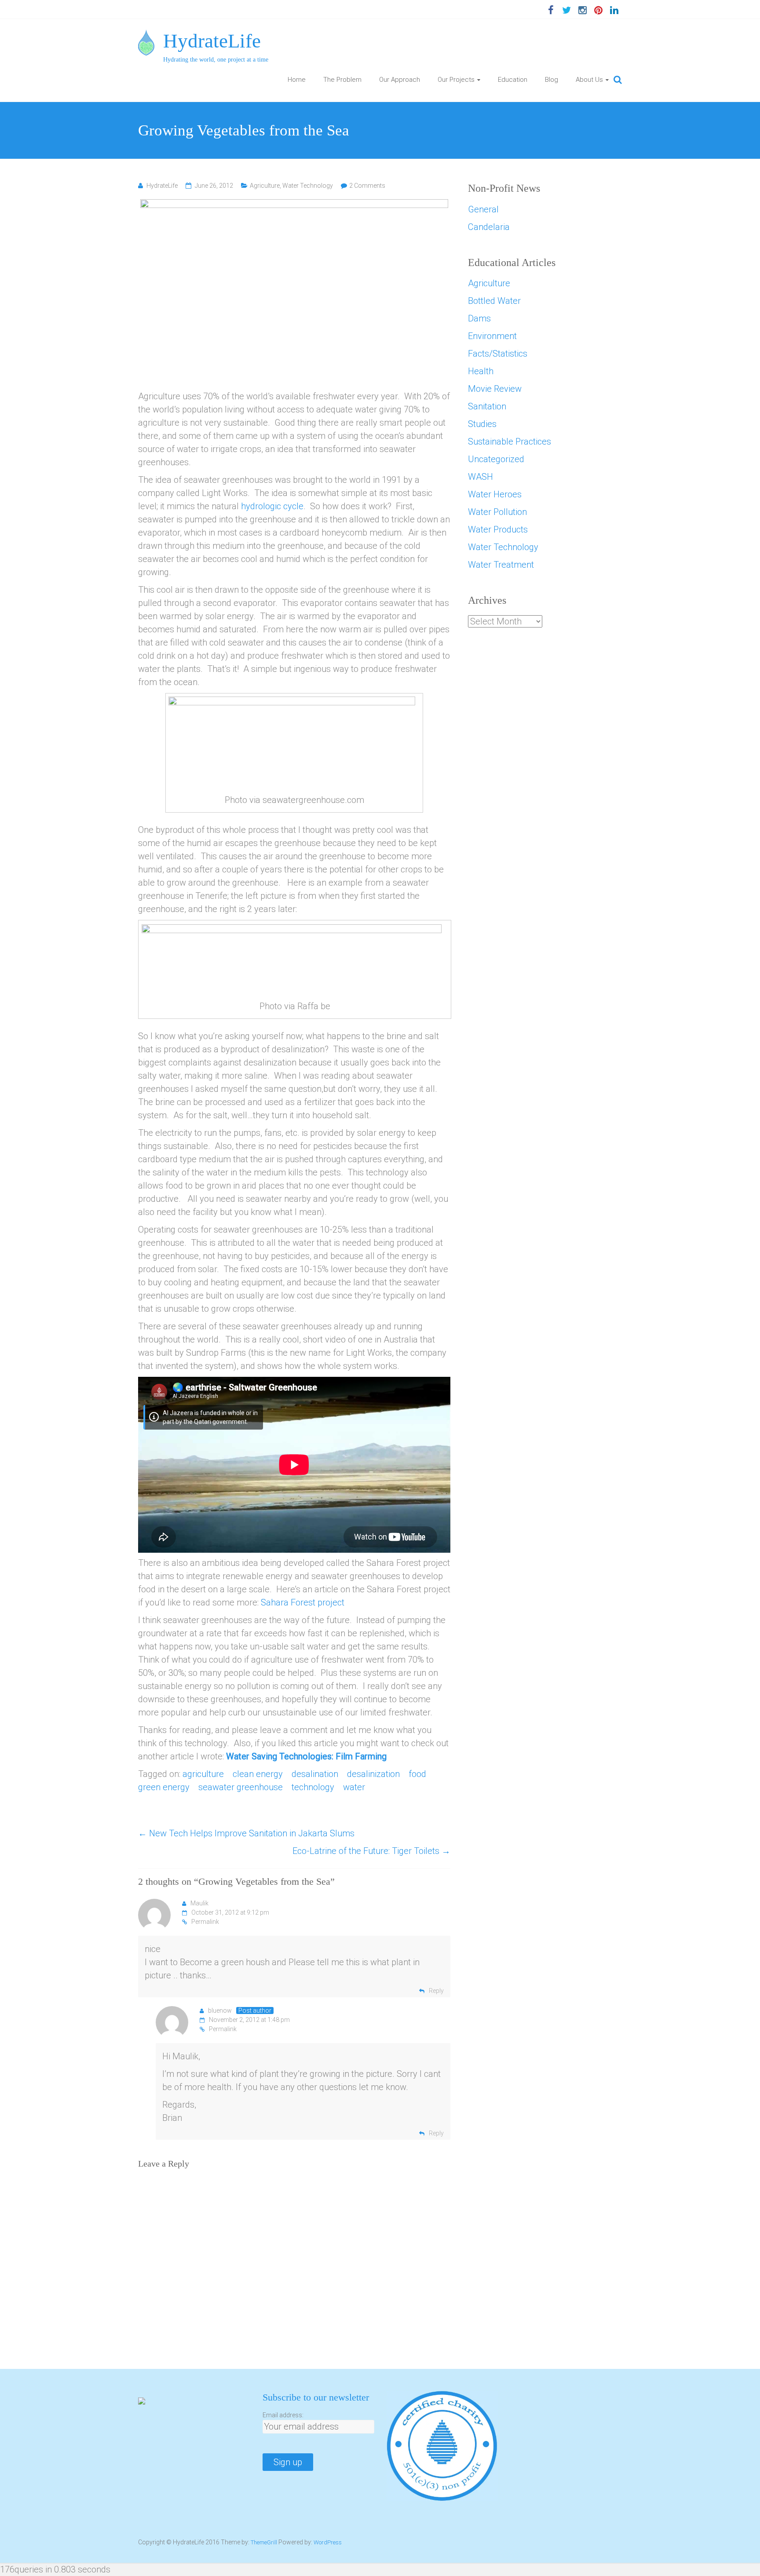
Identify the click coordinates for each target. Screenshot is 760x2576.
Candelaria (489, 227)
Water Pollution (497, 512)
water (354, 1787)
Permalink (205, 1922)
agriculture (203, 1774)
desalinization (373, 1774)
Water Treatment (501, 565)
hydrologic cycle (272, 506)
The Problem (342, 80)
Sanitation (487, 406)
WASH (480, 477)
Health (481, 371)
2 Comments (367, 186)
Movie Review (495, 389)
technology (313, 1787)
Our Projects (456, 80)
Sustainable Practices (510, 441)
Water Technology (308, 186)
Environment (492, 336)
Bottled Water (494, 301)
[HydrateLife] (146, 36)
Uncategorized (496, 459)
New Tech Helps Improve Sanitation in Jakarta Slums (246, 1833)
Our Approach (400, 80)
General (483, 209)
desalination (315, 1774)
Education (513, 80)
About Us (589, 80)
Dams (479, 318)
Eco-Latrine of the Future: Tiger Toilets (371, 1851)
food (417, 1774)
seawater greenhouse (241, 1787)
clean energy (258, 1774)
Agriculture (265, 186)
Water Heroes (495, 494)
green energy (164, 1787)
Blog (552, 80)
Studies (482, 424)
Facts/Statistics (498, 354)
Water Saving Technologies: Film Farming (306, 1756)
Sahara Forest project (303, 1602)
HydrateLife (212, 41)
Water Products (498, 529)
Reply (436, 1991)
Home (297, 80)
